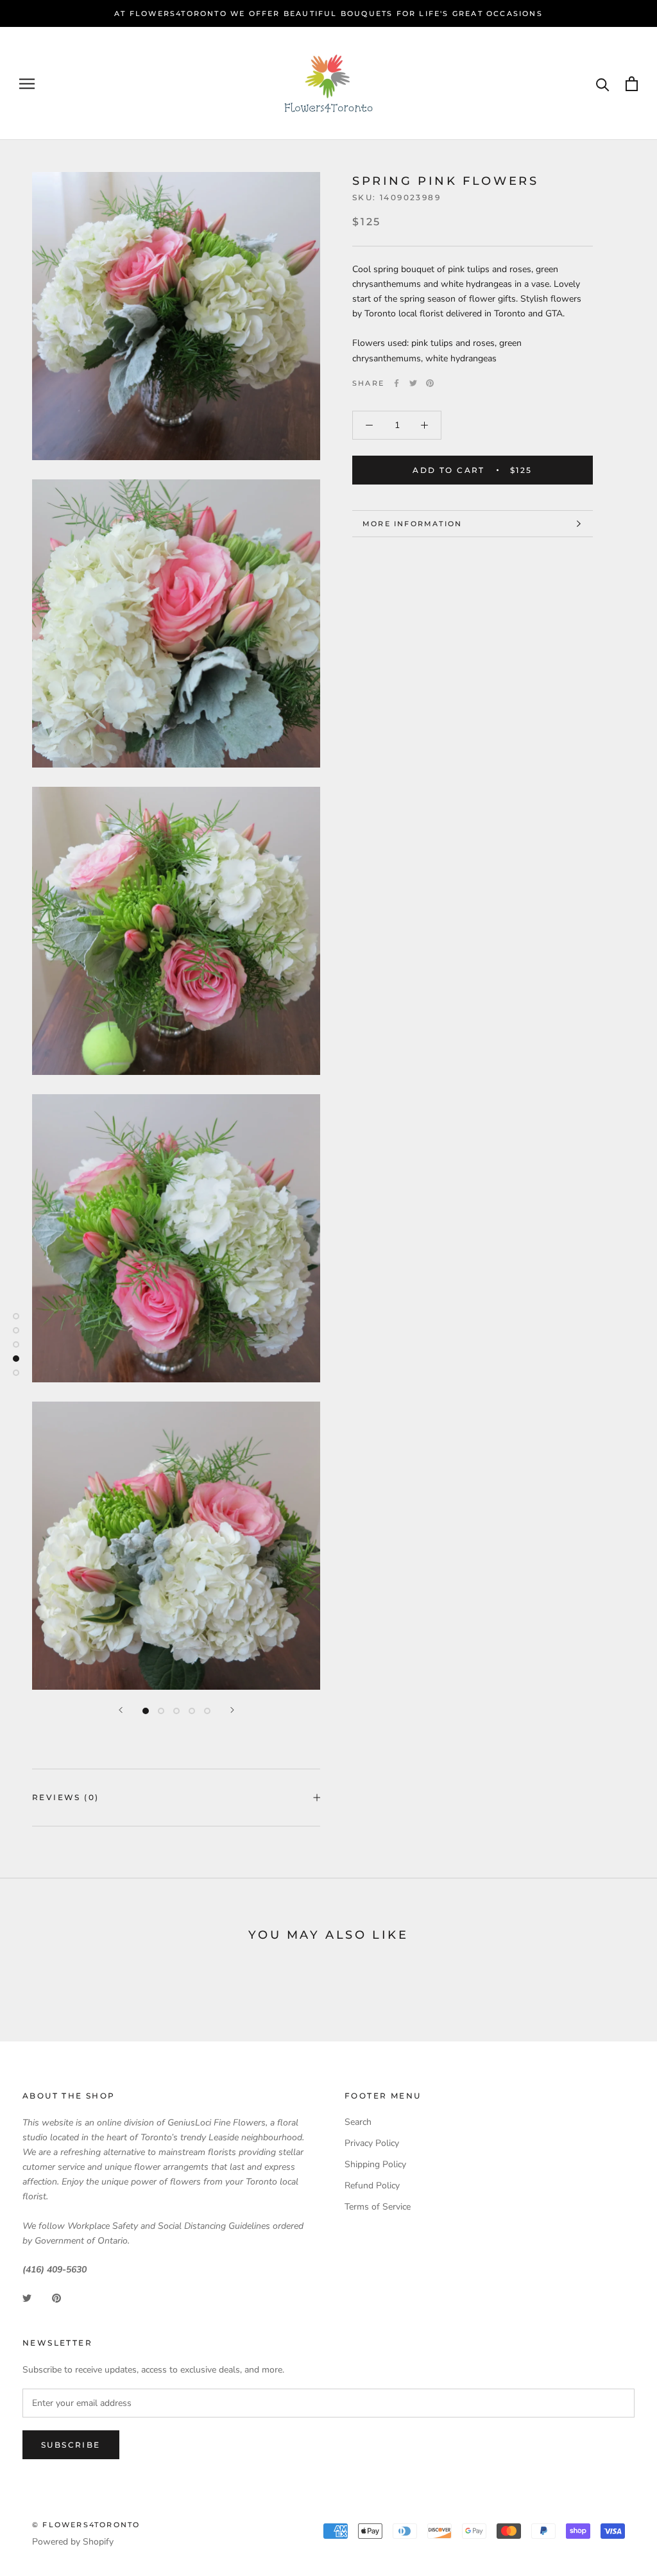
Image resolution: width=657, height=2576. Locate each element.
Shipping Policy (375, 2164)
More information (412, 524)
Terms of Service (378, 2207)
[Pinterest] (430, 383)
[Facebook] (397, 383)
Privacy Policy (372, 2143)
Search (358, 2122)
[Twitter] (413, 383)
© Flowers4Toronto (86, 2525)
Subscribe (71, 2445)
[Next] (232, 1710)
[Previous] (121, 1710)
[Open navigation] (27, 84)
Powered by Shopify (73, 2542)
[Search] (603, 84)
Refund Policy (372, 2185)
